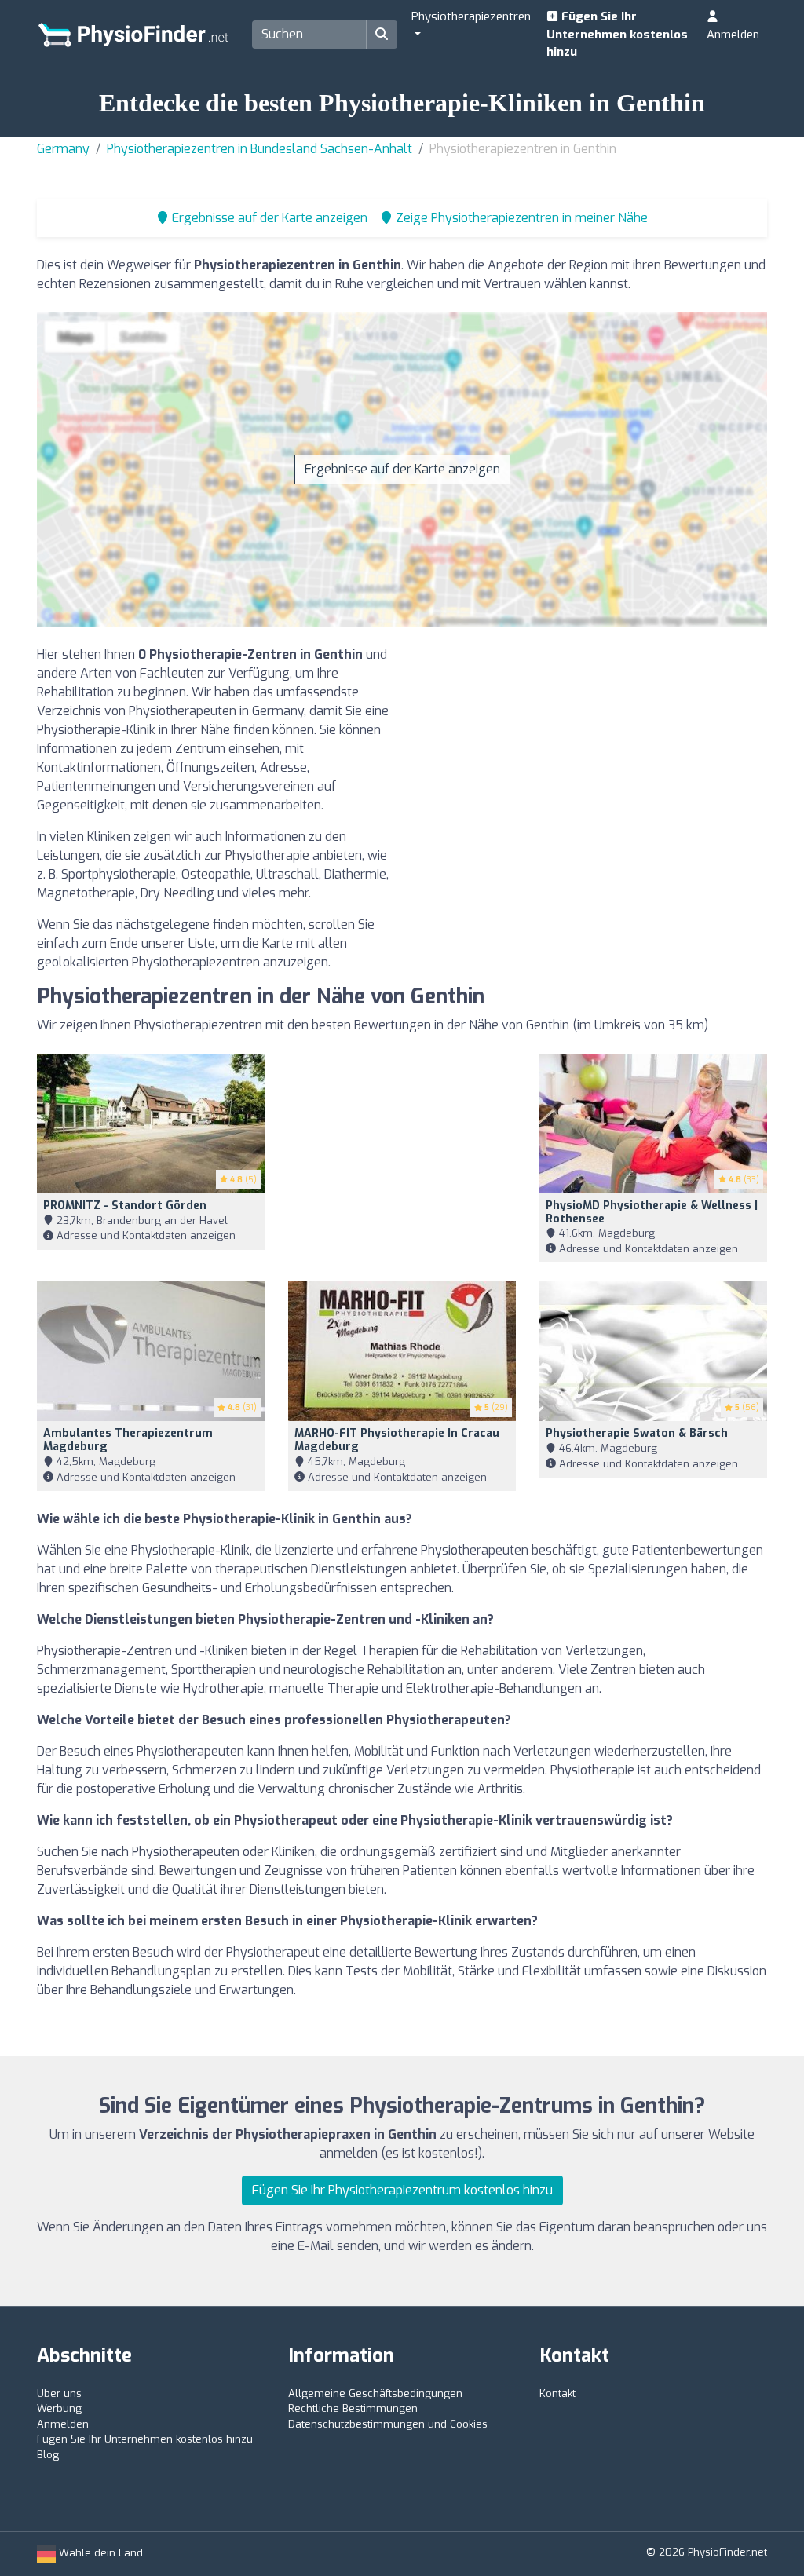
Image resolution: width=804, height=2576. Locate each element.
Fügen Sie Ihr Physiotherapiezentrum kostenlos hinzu (402, 2190)
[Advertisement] (590, 755)
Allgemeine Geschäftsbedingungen (375, 2393)
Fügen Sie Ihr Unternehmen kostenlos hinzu (617, 34)
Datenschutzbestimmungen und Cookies (388, 2424)
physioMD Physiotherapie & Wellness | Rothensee (652, 1212)
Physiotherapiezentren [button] (471, 16)
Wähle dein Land (99, 2553)
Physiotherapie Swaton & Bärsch (637, 1433)
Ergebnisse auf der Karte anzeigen (402, 469)
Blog (48, 2455)
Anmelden (733, 35)
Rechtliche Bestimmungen (353, 2408)
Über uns (59, 2393)
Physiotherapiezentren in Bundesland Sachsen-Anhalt (259, 149)
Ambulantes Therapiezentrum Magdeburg (128, 1440)
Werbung (59, 2408)
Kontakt (557, 2393)
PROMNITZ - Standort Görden (125, 1206)
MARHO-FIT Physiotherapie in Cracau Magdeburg (397, 1440)
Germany (63, 149)
